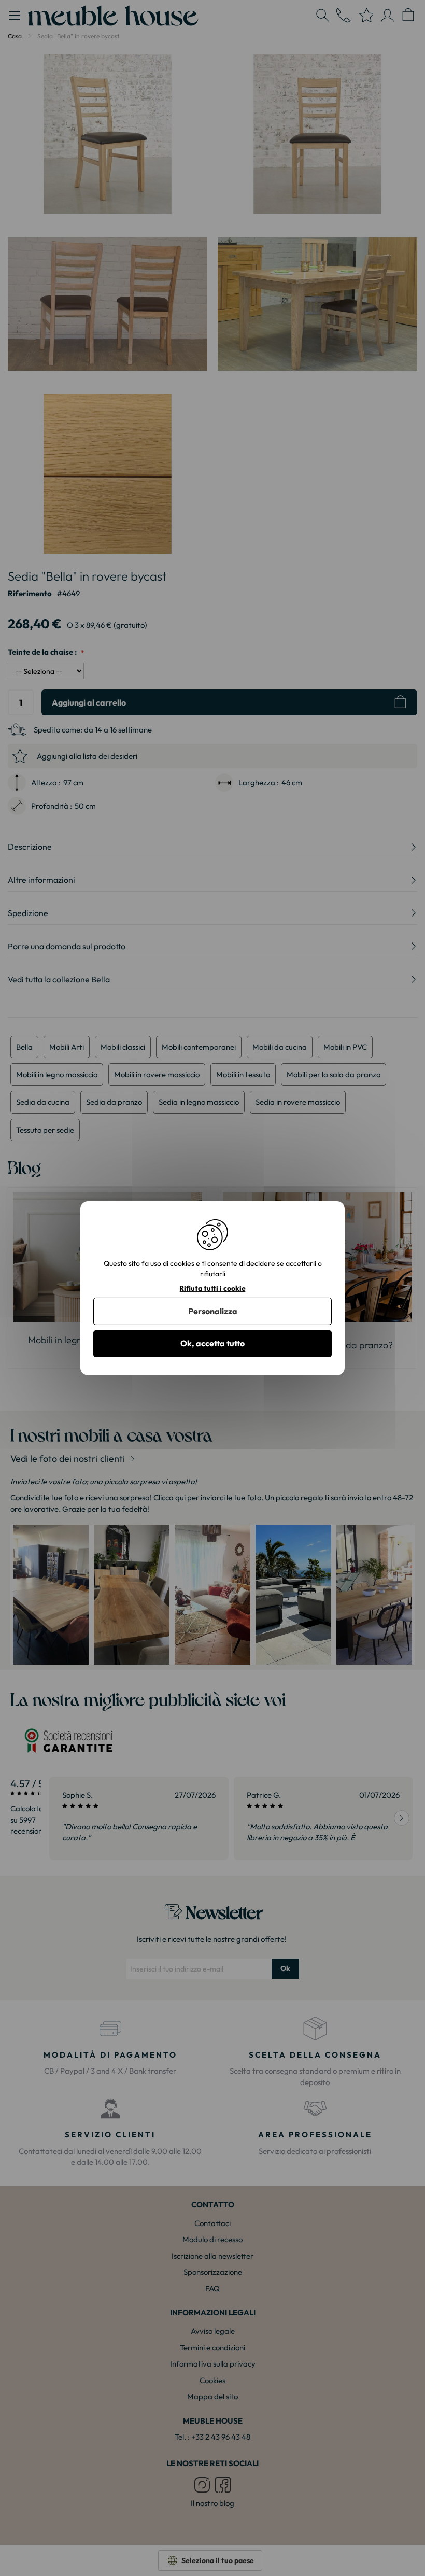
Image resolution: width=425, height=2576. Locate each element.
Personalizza (213, 1311)
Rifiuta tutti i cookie (212, 1288)
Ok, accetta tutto (212, 1343)
